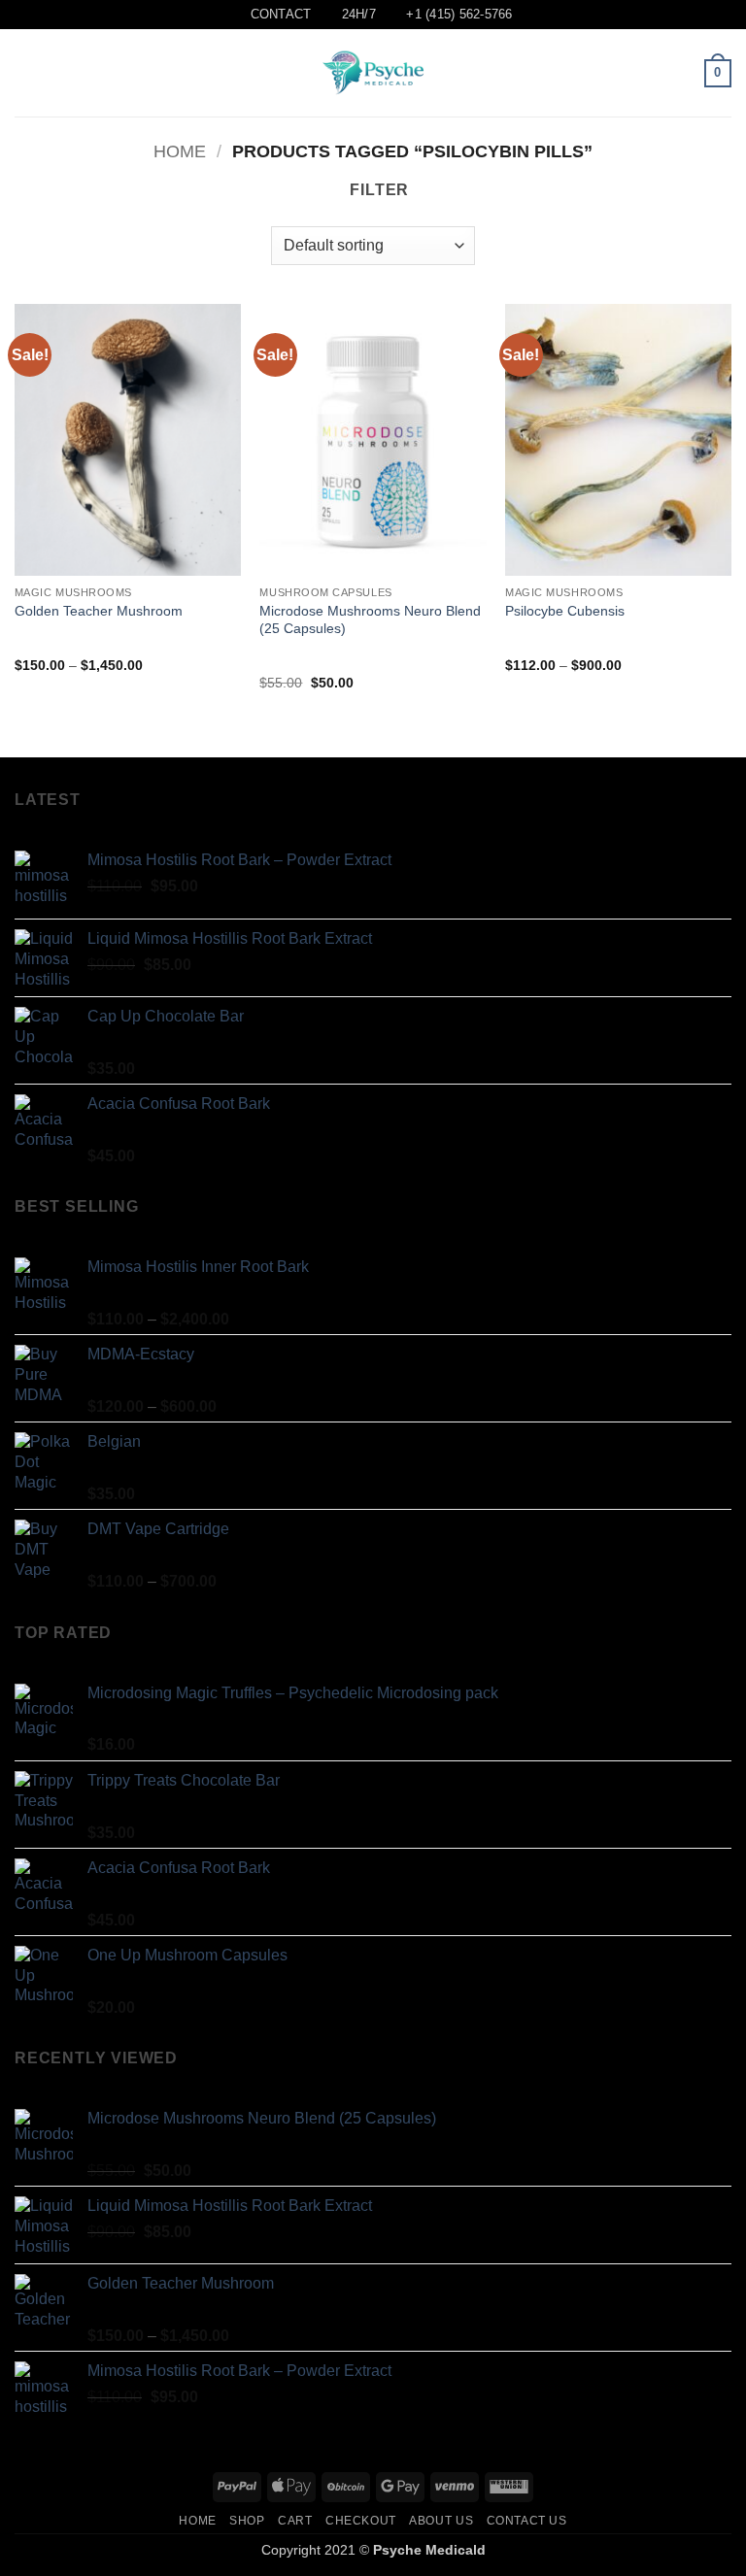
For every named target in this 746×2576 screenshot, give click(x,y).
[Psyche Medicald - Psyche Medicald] (373, 73)
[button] (26, 73)
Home (180, 151)
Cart (295, 2521)
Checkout (361, 2521)
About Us (441, 2521)
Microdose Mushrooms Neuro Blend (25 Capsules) (370, 620)
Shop (247, 2521)
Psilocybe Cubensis (565, 611)
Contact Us (527, 2521)
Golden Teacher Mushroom (99, 611)
